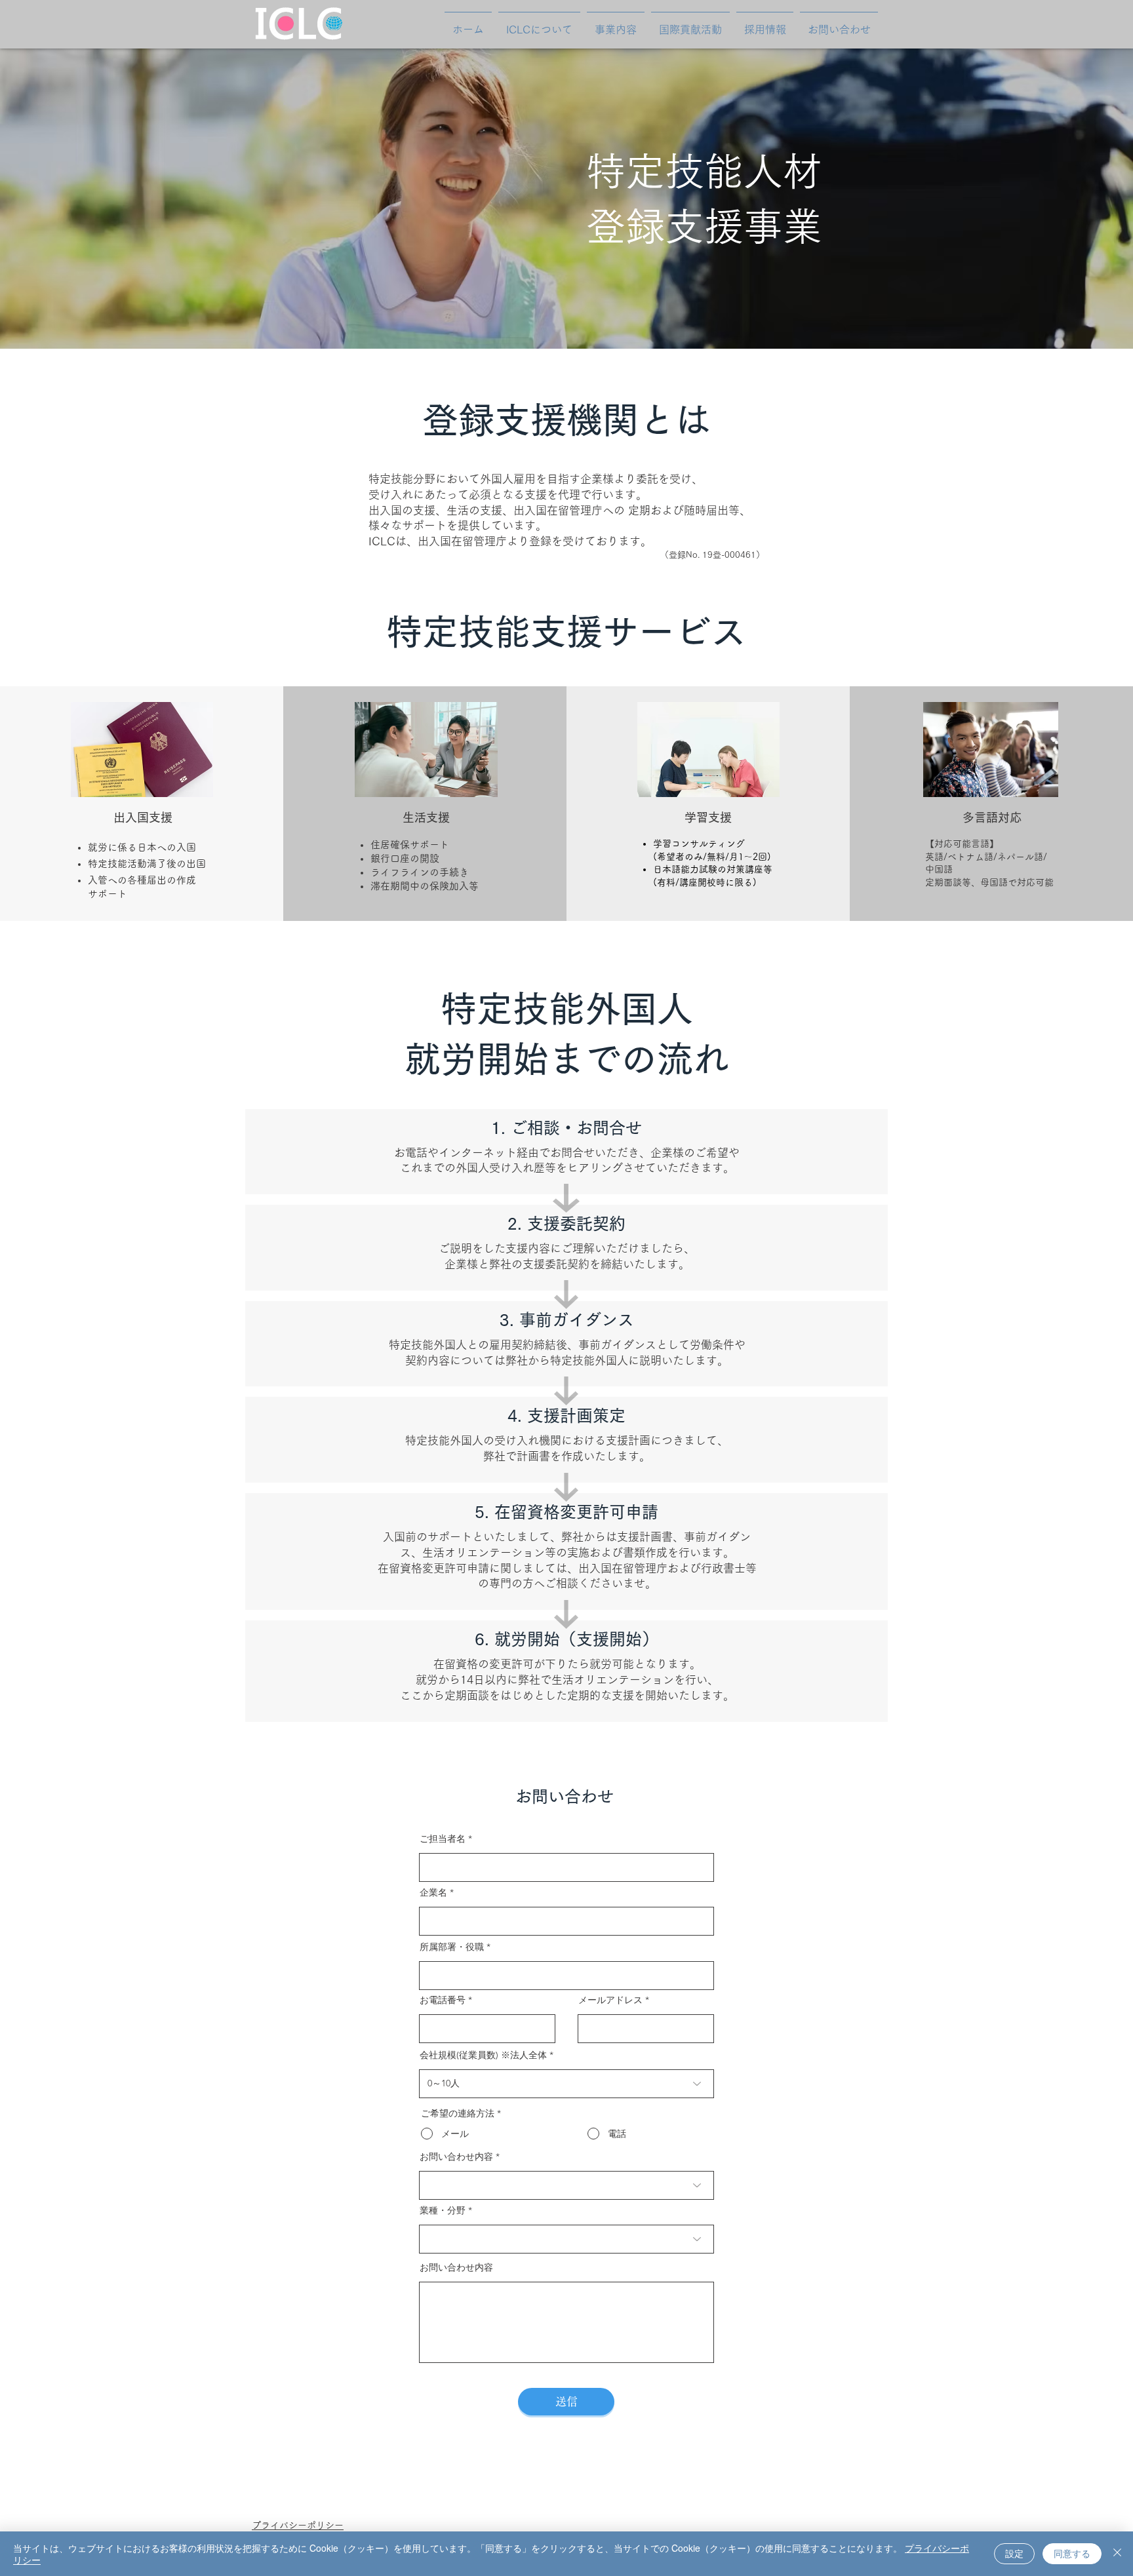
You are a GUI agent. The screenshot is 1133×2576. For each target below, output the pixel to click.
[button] (616, 24)
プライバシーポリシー (298, 2526)
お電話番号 (443, 2000)
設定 (1014, 2553)
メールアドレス (610, 2000)
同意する (1072, 2553)
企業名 (433, 1892)
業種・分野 (443, 2210)
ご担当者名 (443, 1839)
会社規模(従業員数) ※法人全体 (483, 2055)
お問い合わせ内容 (456, 2156)
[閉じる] (1117, 2554)
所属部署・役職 (452, 1947)
